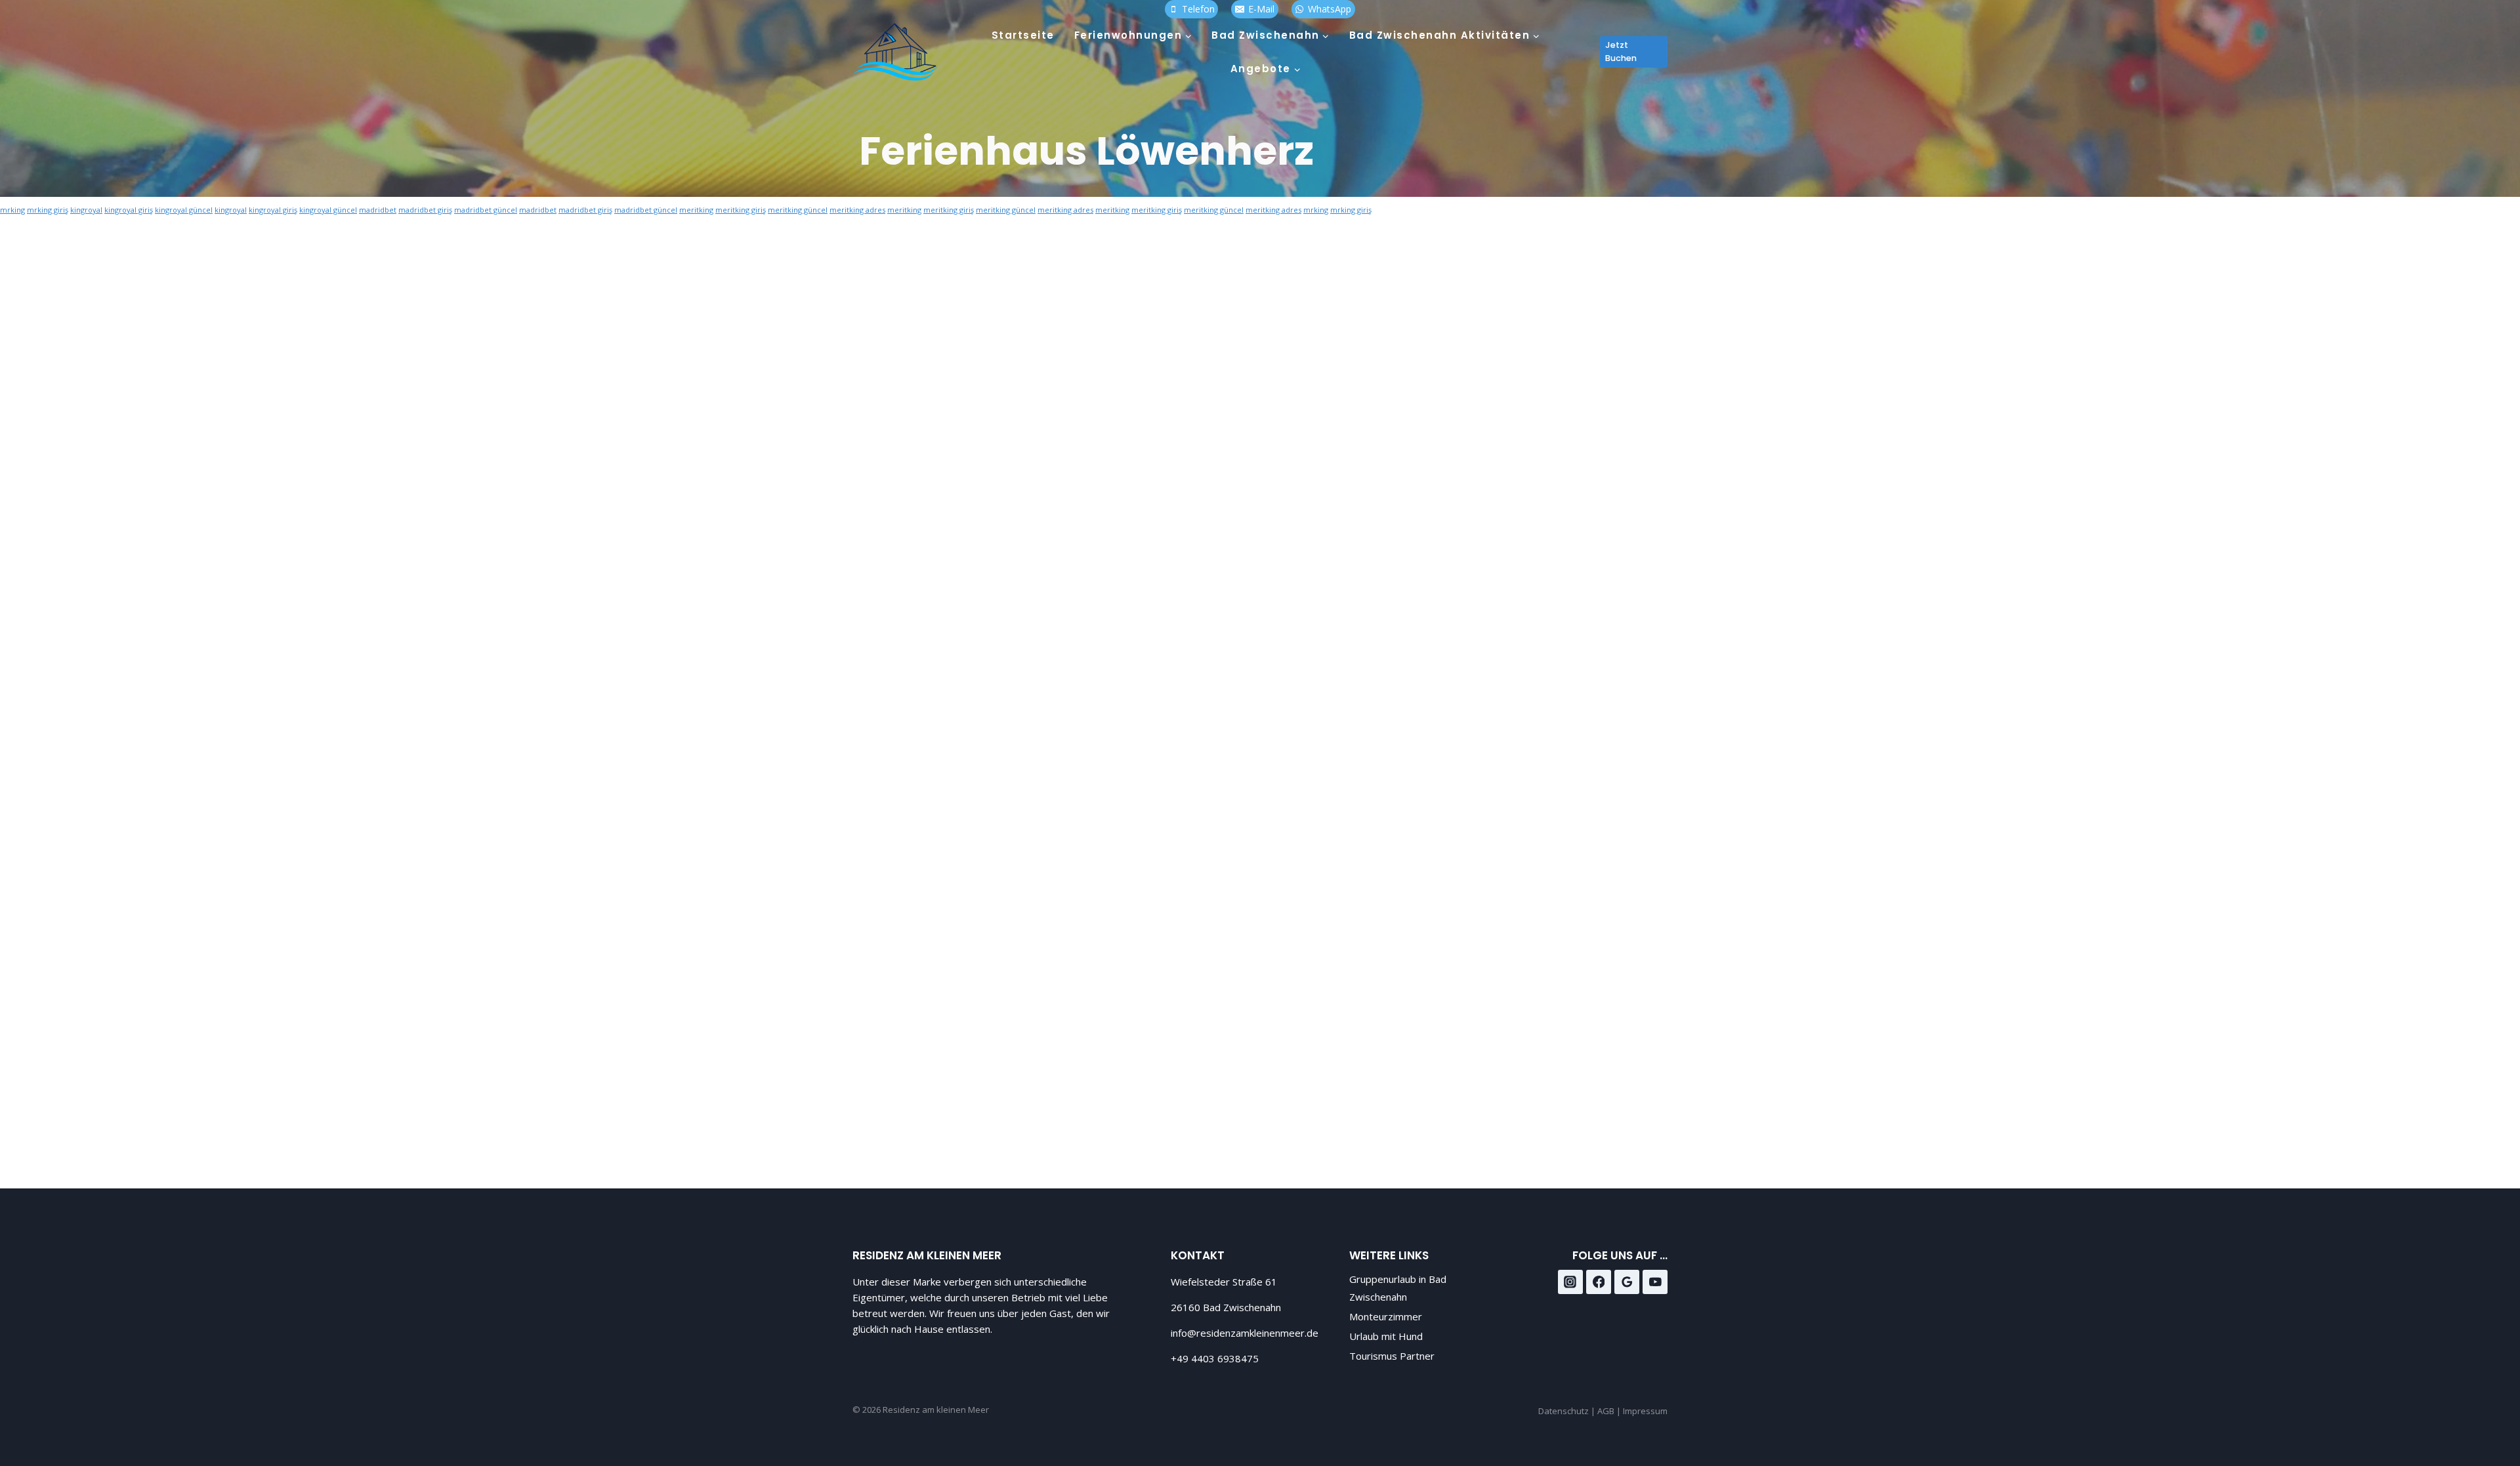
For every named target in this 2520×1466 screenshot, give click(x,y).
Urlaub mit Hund (1386, 1336)
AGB (1606, 1411)
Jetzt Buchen (1621, 52)
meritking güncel (798, 210)
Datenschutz (1564, 1411)
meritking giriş (741, 210)
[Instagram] (1570, 1282)
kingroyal (86, 210)
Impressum (1645, 1411)
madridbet (378, 210)
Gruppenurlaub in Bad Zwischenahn (1398, 1288)
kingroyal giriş (129, 210)
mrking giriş (48, 210)
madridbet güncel (486, 210)
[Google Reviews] (1627, 1282)
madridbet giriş (425, 210)
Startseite (1023, 35)
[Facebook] (1599, 1282)
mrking (12, 210)
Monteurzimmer (1386, 1316)
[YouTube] (1655, 1282)
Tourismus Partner (1392, 1356)
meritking (696, 210)
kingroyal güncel (184, 210)
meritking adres (857, 210)
